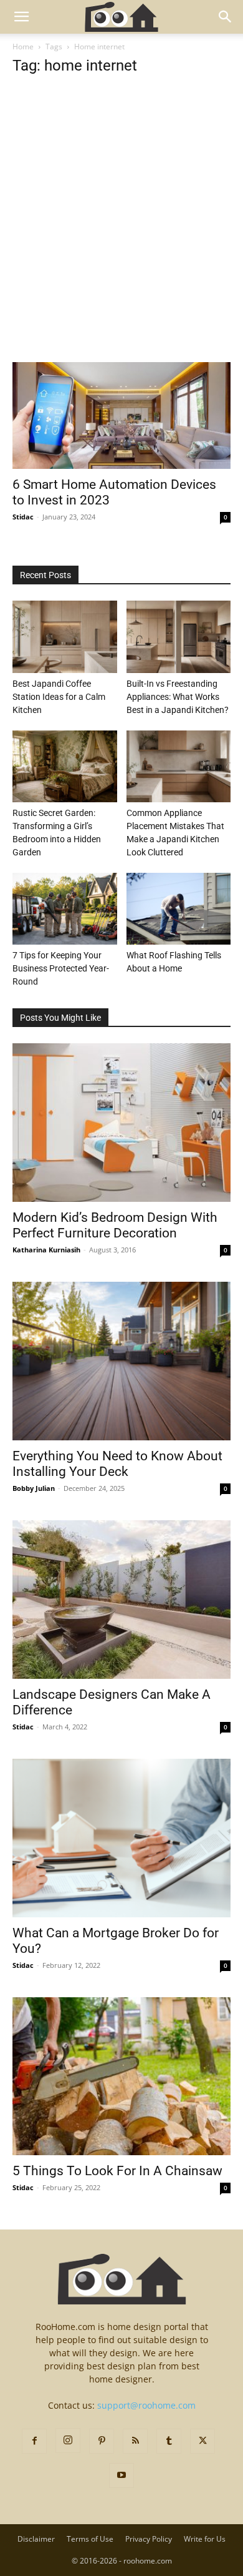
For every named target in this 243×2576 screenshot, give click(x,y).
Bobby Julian (34, 1488)
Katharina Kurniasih (46, 1250)
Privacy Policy (149, 2539)
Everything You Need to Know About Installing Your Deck (117, 1464)
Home (23, 47)
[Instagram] (68, 2441)
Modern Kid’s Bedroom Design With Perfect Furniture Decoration (115, 1225)
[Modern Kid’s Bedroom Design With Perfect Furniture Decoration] (121, 1123)
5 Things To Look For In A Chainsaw (117, 2171)
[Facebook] (34, 2441)
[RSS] (135, 2441)
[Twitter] (202, 2441)
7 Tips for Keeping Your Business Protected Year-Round (61, 968)
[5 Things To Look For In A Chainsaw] (121, 2077)
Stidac (23, 517)
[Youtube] (121, 2475)
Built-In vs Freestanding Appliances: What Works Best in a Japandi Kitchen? (178, 697)
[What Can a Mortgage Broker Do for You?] (121, 1838)
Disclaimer (36, 2539)
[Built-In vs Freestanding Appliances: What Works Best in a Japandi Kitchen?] (179, 637)
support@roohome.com (146, 2405)
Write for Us (205, 2539)
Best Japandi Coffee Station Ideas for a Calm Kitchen (59, 697)
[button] (21, 17)
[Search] (226, 17)
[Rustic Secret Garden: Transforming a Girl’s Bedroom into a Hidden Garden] (65, 766)
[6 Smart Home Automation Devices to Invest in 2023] (121, 415)
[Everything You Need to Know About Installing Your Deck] (121, 1361)
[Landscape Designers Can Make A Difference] (121, 1600)
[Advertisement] (121, 235)
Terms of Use (90, 2539)
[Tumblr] (169, 2441)
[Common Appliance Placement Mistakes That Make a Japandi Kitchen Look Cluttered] (179, 766)
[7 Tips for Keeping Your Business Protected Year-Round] (65, 909)
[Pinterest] (102, 2441)
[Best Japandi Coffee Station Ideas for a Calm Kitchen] (65, 637)
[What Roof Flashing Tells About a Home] (179, 909)
